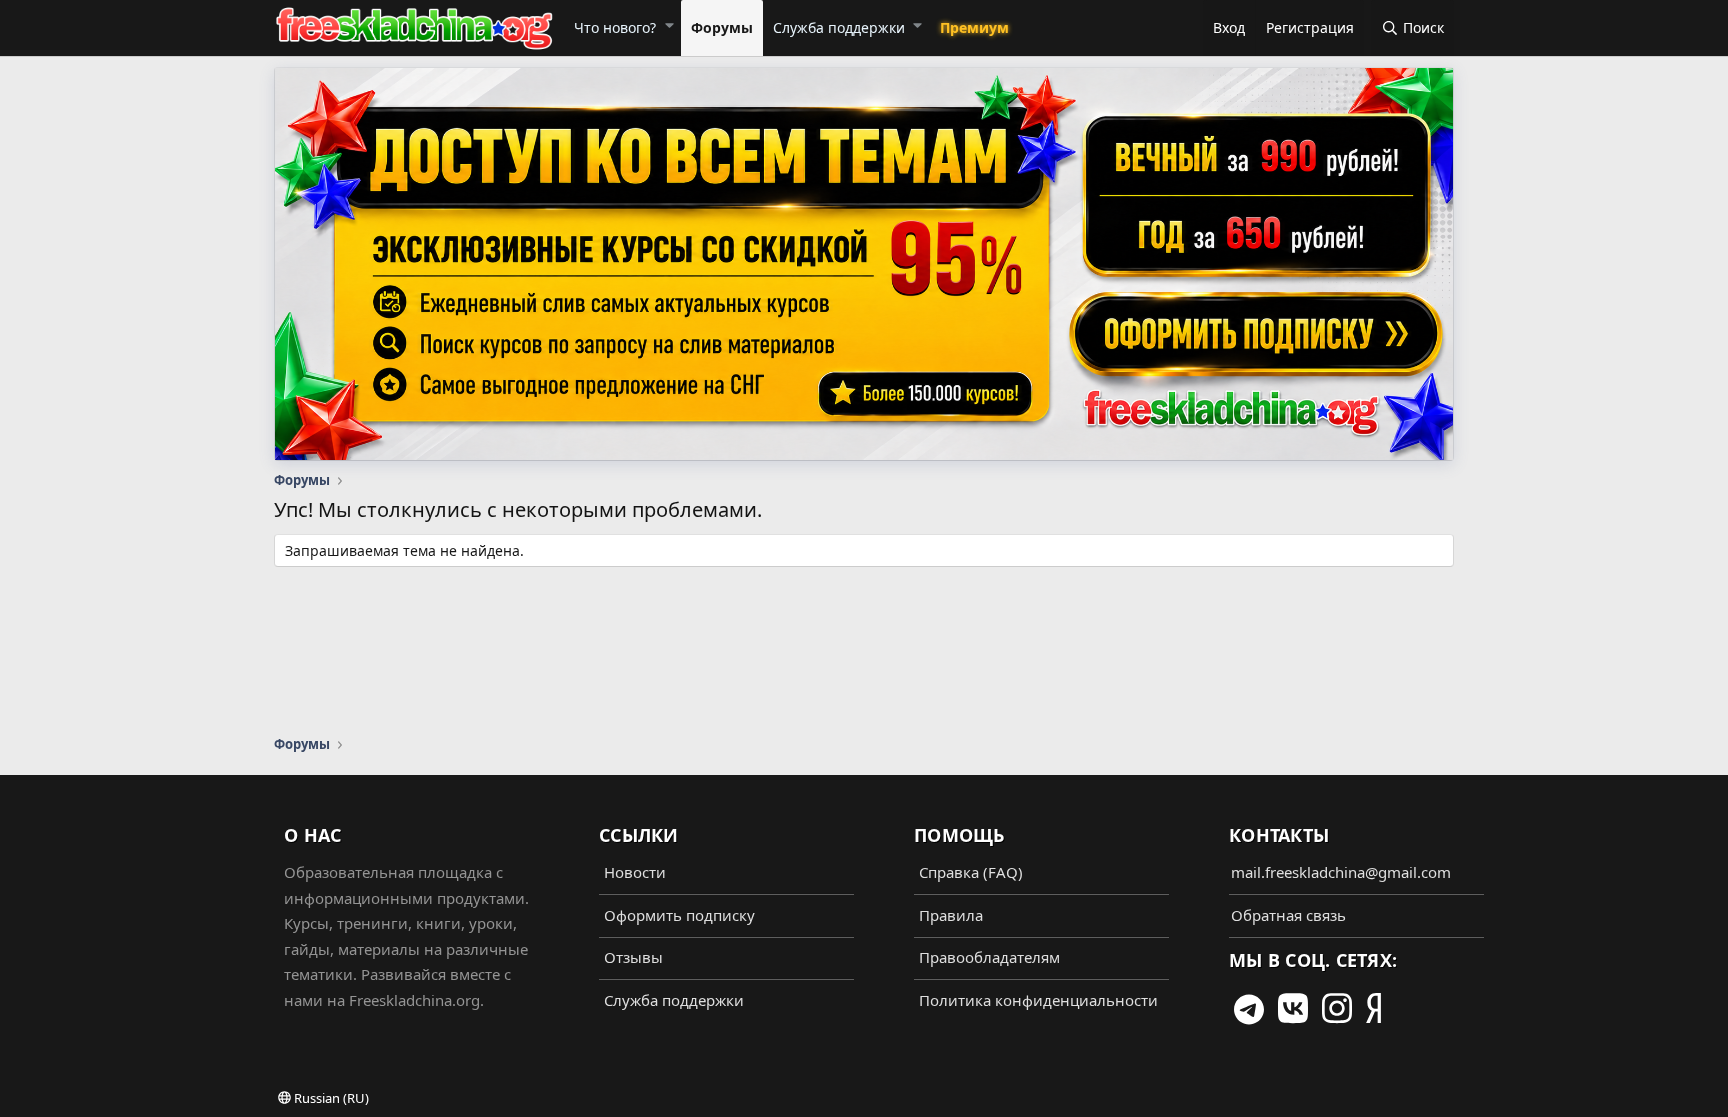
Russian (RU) (330, 1098)
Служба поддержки (839, 27)
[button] (668, 25)
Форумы (722, 27)
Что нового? (615, 27)
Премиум (974, 27)
